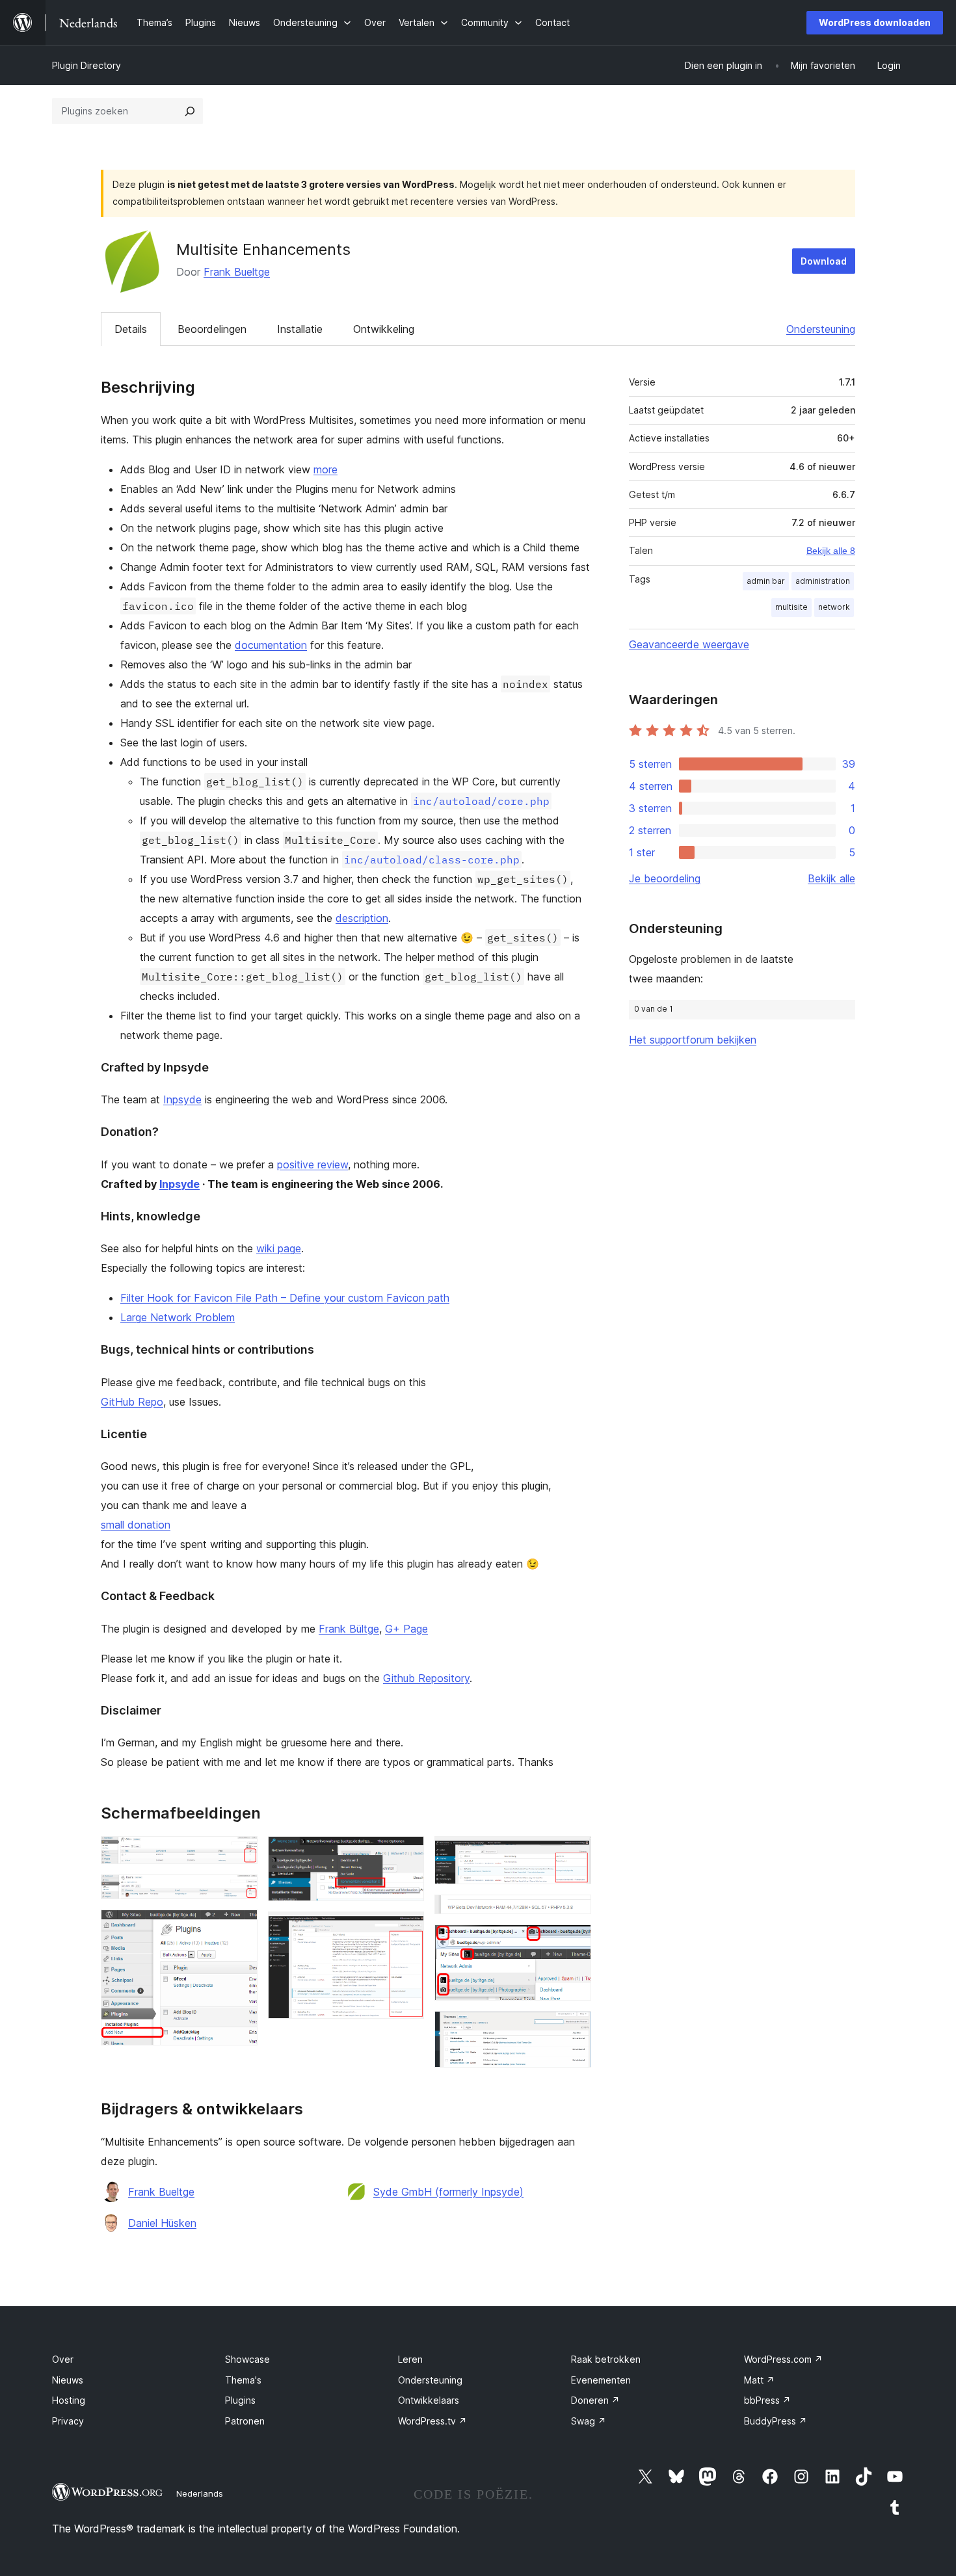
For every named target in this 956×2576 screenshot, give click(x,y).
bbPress (767, 2400)
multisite (791, 607)
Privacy (68, 2421)
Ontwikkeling (384, 329)
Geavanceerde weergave (689, 644)
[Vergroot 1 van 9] (240, 1854)
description (362, 918)
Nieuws (68, 2380)
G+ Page (406, 1629)
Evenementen (601, 2380)
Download (824, 261)
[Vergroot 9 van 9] (574, 2029)
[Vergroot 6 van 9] (574, 1854)
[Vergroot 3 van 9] (240, 1927)
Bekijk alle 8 (831, 551)
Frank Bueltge (237, 272)
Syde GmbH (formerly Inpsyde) (448, 2192)
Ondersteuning (821, 329)
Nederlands (200, 2493)
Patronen (245, 2421)
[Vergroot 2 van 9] (240, 1892)
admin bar (766, 581)
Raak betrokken (606, 2359)
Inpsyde (182, 1099)
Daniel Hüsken (162, 2223)
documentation (271, 645)
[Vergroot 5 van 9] (406, 1929)
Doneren (595, 2400)
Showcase (247, 2359)
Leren (410, 2359)
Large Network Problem (178, 1317)
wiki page (279, 1248)
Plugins (240, 2400)
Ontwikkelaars (429, 2400)
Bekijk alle (831, 878)
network (834, 607)
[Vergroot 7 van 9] (574, 1912)
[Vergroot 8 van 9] (574, 1942)
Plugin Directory (86, 65)
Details (131, 329)
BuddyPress (776, 2421)
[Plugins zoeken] (190, 111)
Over (63, 2359)
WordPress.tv (432, 2421)
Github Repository (426, 1678)
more (325, 469)
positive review (312, 1164)
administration (823, 581)
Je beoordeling (665, 878)
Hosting (69, 2400)
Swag (589, 2421)
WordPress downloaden (875, 22)
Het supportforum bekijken (693, 1040)
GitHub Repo (132, 1402)
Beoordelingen (212, 329)
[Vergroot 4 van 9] (406, 1854)
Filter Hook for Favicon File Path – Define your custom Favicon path (285, 1298)
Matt (759, 2380)
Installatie (300, 329)
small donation (136, 1525)
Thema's (243, 2380)
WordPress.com (783, 2359)
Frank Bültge (349, 1629)
